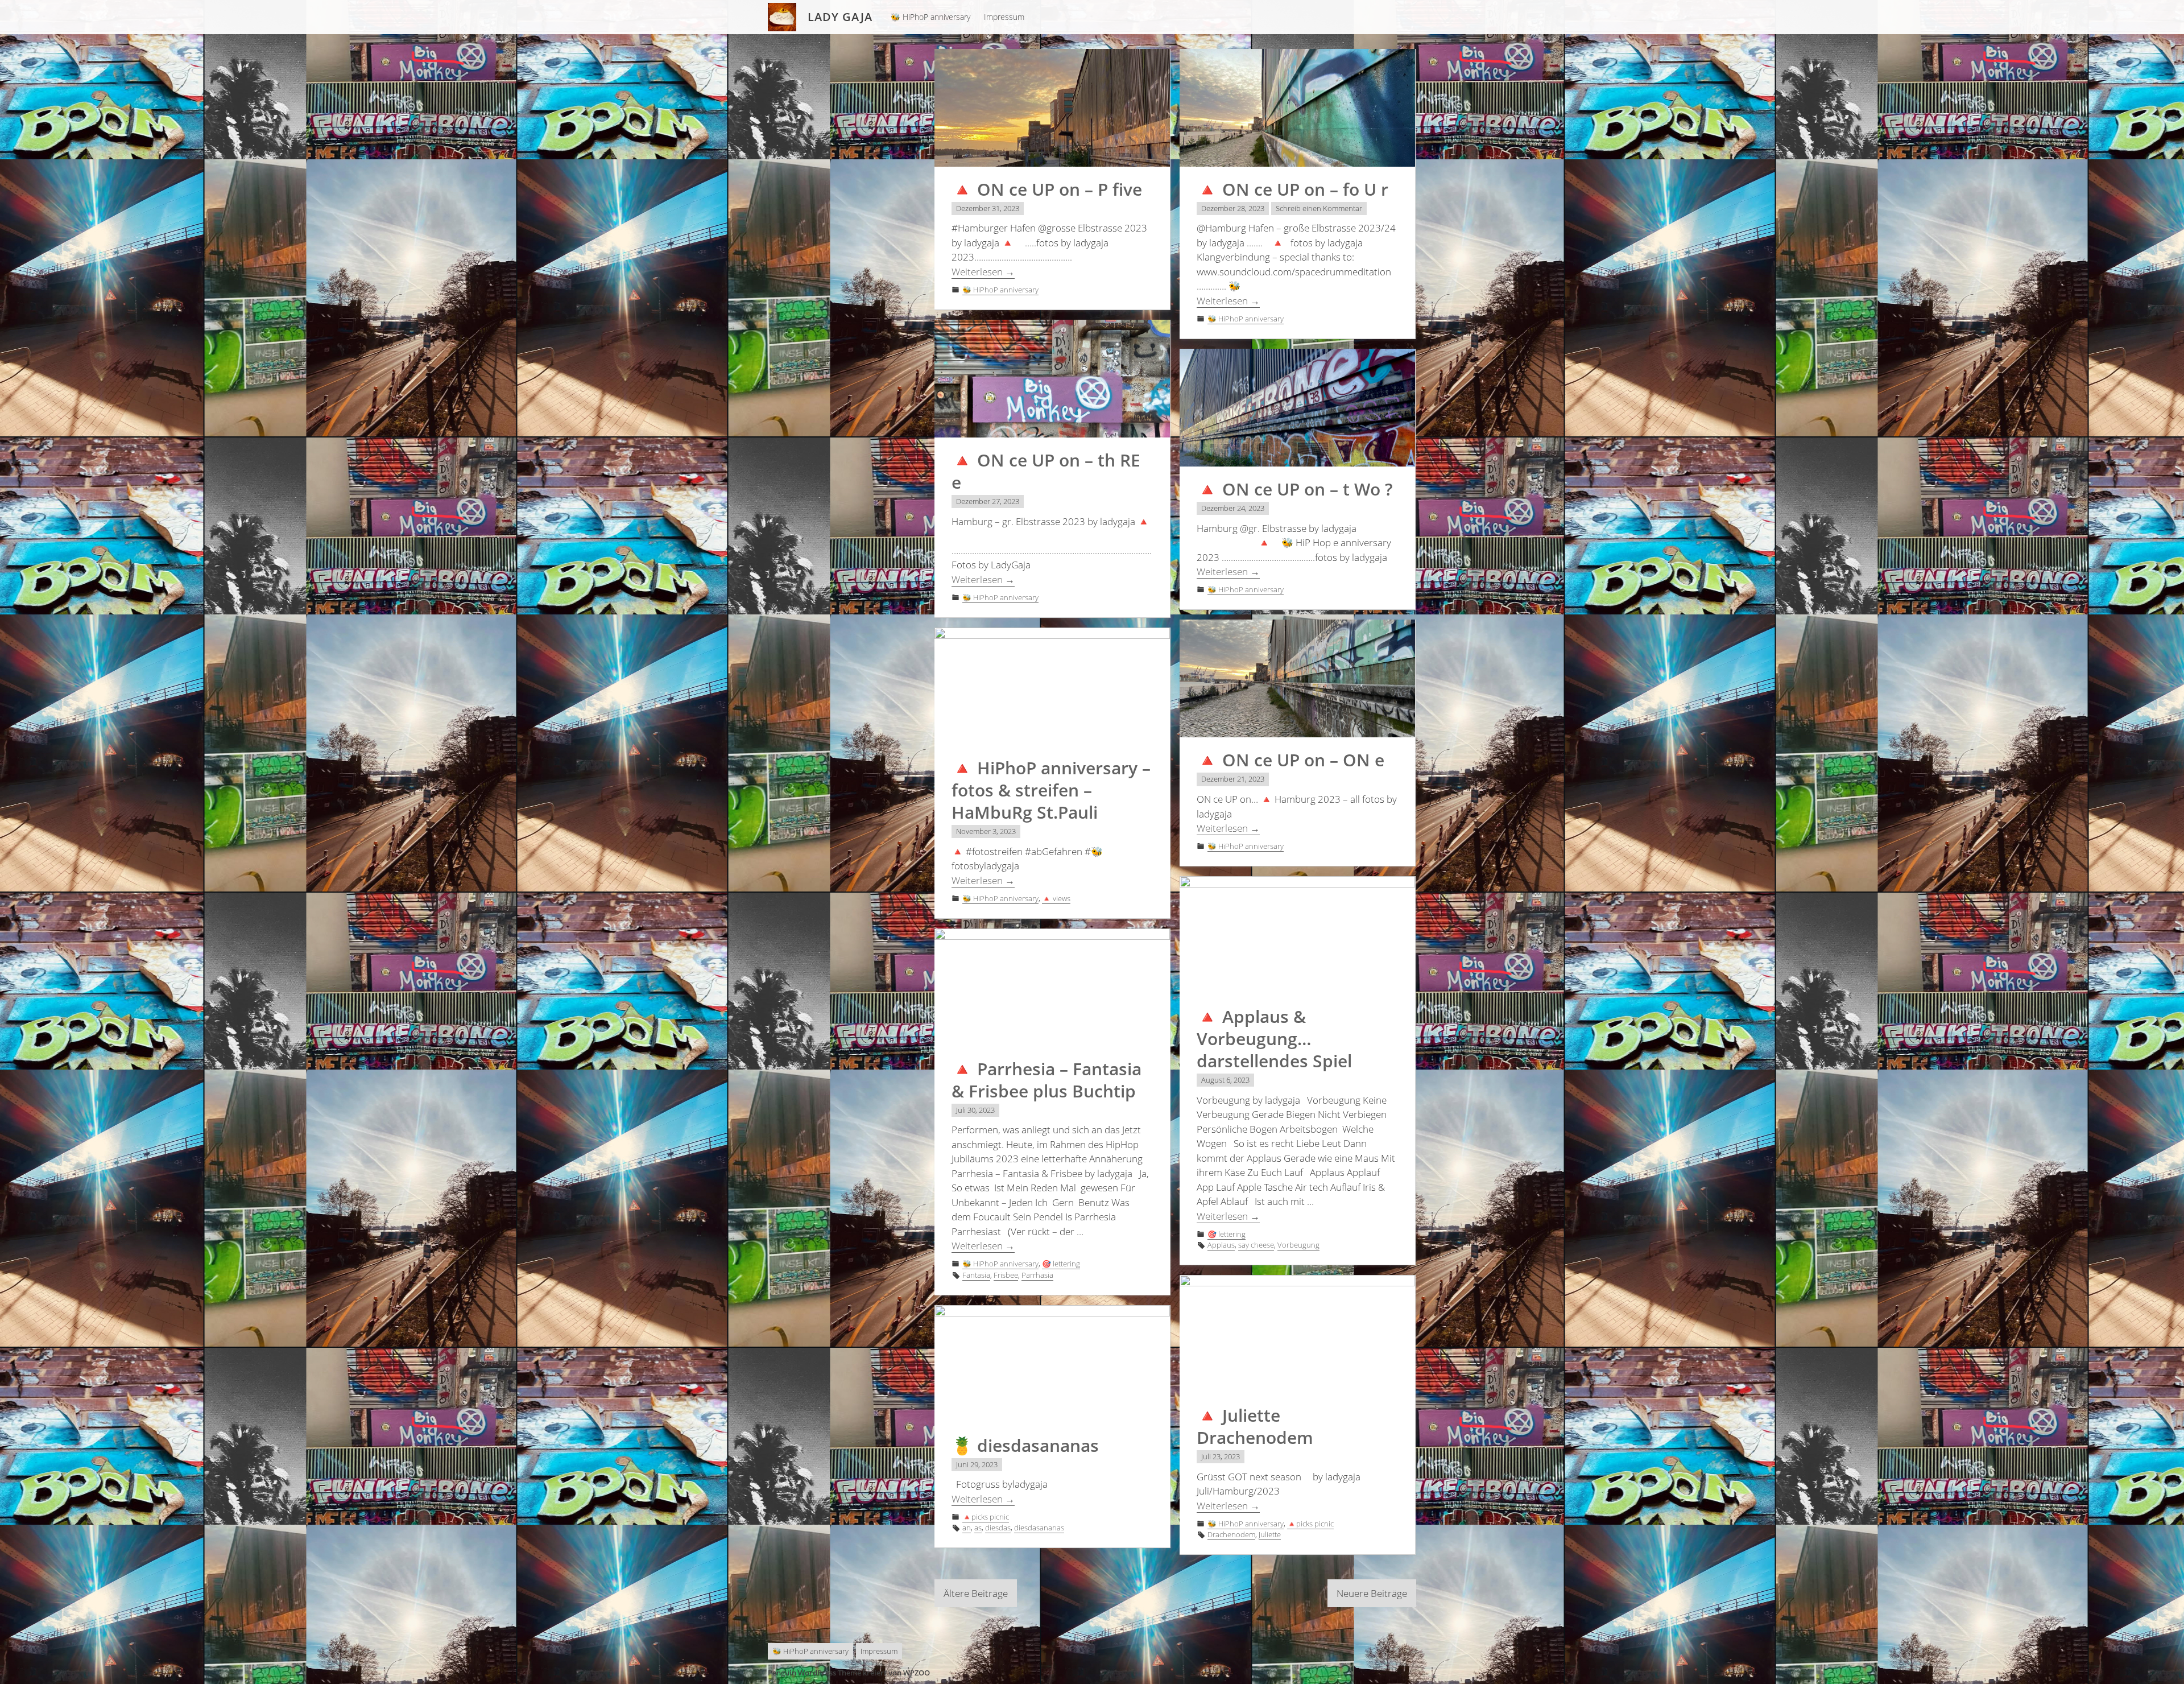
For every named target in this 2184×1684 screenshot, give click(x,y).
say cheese (1256, 1245)
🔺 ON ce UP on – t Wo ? (1295, 489)
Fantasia (976, 1275)
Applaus (1221, 1245)
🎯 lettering (1227, 1234)
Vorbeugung (1298, 1245)
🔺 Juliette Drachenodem (1255, 1426)
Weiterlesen (983, 272)
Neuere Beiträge (1372, 1593)
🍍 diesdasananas (1025, 1445)
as (978, 1528)
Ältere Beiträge (976, 1593)
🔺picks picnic (1310, 1524)
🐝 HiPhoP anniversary (930, 17)
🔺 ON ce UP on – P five (1047, 189)
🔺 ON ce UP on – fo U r (1292, 189)
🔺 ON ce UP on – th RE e (1046, 471)
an (967, 1528)
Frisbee (1006, 1275)
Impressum (1004, 17)
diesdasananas (1039, 1528)
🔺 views (1056, 898)
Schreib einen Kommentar (1319, 208)
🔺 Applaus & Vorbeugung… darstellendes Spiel (1274, 1039)
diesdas (998, 1528)
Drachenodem (1231, 1534)
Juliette (1270, 1534)
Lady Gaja (840, 17)
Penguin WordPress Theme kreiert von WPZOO (849, 1673)
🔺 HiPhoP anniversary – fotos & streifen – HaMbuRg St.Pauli (1051, 790)
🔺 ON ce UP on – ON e (1290, 760)
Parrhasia (1037, 1275)
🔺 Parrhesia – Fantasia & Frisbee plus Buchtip (1046, 1080)
